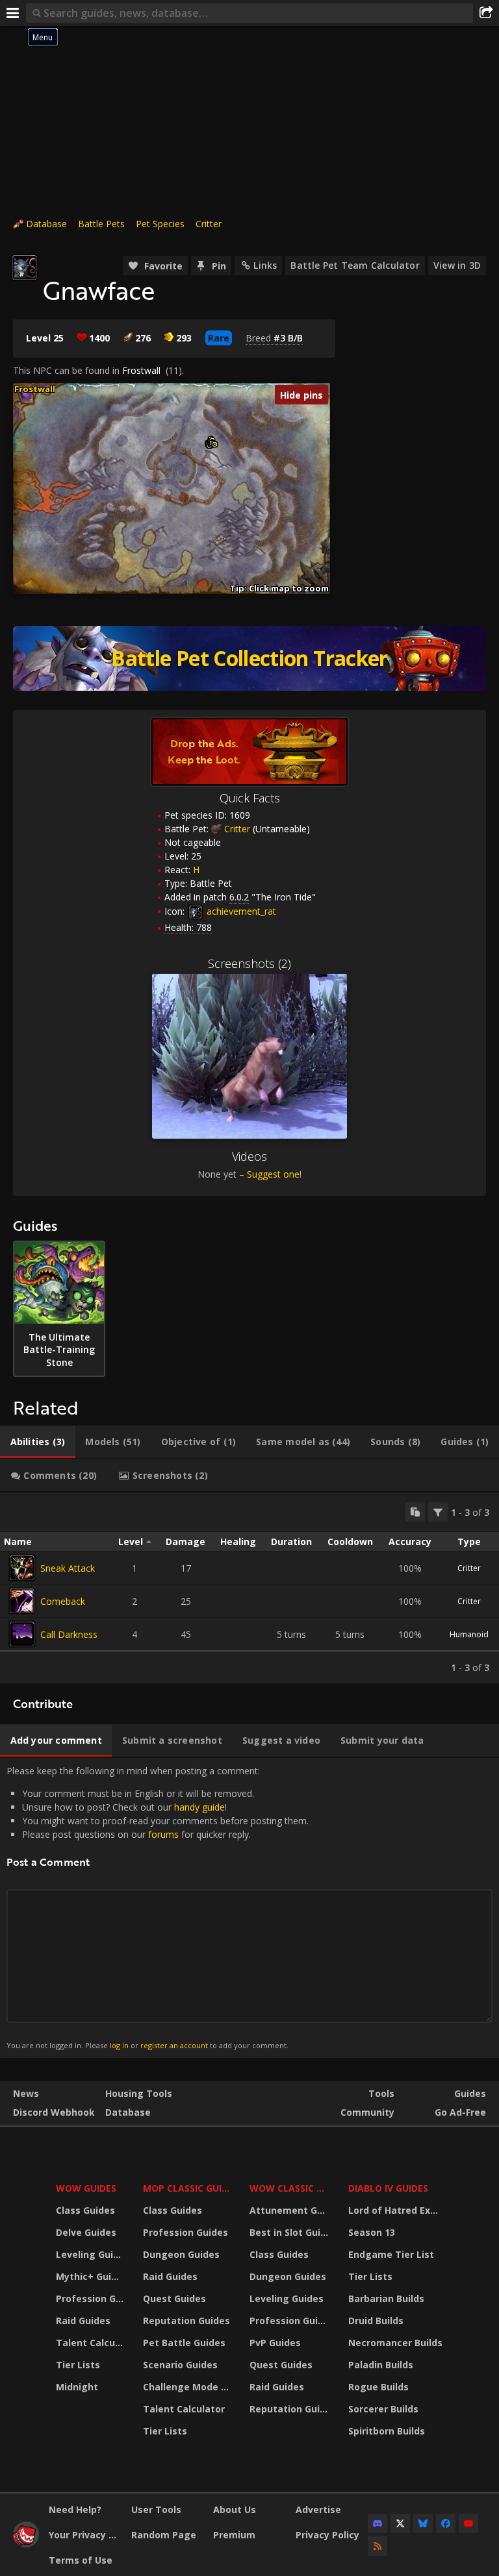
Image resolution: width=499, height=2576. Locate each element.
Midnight (77, 2387)
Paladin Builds (381, 2365)
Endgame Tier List (391, 2254)
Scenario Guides (180, 2365)
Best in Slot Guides (291, 2232)
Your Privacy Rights (85, 2535)
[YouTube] (468, 2523)
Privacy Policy (327, 2535)
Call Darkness (69, 1634)
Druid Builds (376, 2321)
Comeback (63, 1601)
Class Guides (85, 2210)
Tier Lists (78, 2365)
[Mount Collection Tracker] (249, 658)
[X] (400, 2523)
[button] (215, 444)
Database (46, 224)
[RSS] (377, 2546)
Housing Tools (139, 2093)
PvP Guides (275, 2343)
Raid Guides (83, 2321)
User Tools (156, 2509)
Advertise (318, 2509)
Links (265, 265)
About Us (235, 2509)
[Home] (26, 2544)
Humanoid (469, 1634)
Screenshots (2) (249, 963)
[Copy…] (415, 1512)
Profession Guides (91, 2298)
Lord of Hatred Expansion (397, 2210)
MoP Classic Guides (188, 2188)
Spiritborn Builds (387, 2431)
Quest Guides (174, 2298)
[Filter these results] (438, 1512)
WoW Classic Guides (291, 2188)
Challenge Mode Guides (188, 2387)
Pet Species (160, 224)
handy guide (199, 1807)
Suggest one (273, 1174)
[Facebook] (446, 2523)
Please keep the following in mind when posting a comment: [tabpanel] (158, 1907)
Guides (470, 2093)
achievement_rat (240, 911)
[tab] (38, 1442)
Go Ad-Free (460, 2112)
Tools (381, 2093)
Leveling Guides (91, 2254)
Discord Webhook (54, 2112)
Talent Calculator (91, 2343)
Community (367, 2112)
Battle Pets (101, 224)
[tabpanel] (249, 1588)
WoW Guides (86, 2188)
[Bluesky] (423, 2523)
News (26, 2093)
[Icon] (25, 267)
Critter (209, 224)
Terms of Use (81, 2560)
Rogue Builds (378, 2387)
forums (163, 1834)
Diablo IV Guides (388, 2188)
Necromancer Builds (395, 2343)
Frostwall (141, 370)
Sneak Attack (68, 1568)
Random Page (164, 2535)
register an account (174, 2045)
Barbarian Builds (386, 2298)
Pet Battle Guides (184, 2343)
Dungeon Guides (181, 2254)
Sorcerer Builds (383, 2409)
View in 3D (457, 265)
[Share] (486, 13)
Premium (234, 2535)
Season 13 (372, 2232)
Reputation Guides (186, 2321)
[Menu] (13, 13)
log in (119, 2045)
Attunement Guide (291, 2210)
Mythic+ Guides (91, 2276)
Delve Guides (86, 2232)
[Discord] (377, 2523)
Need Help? (75, 2509)
